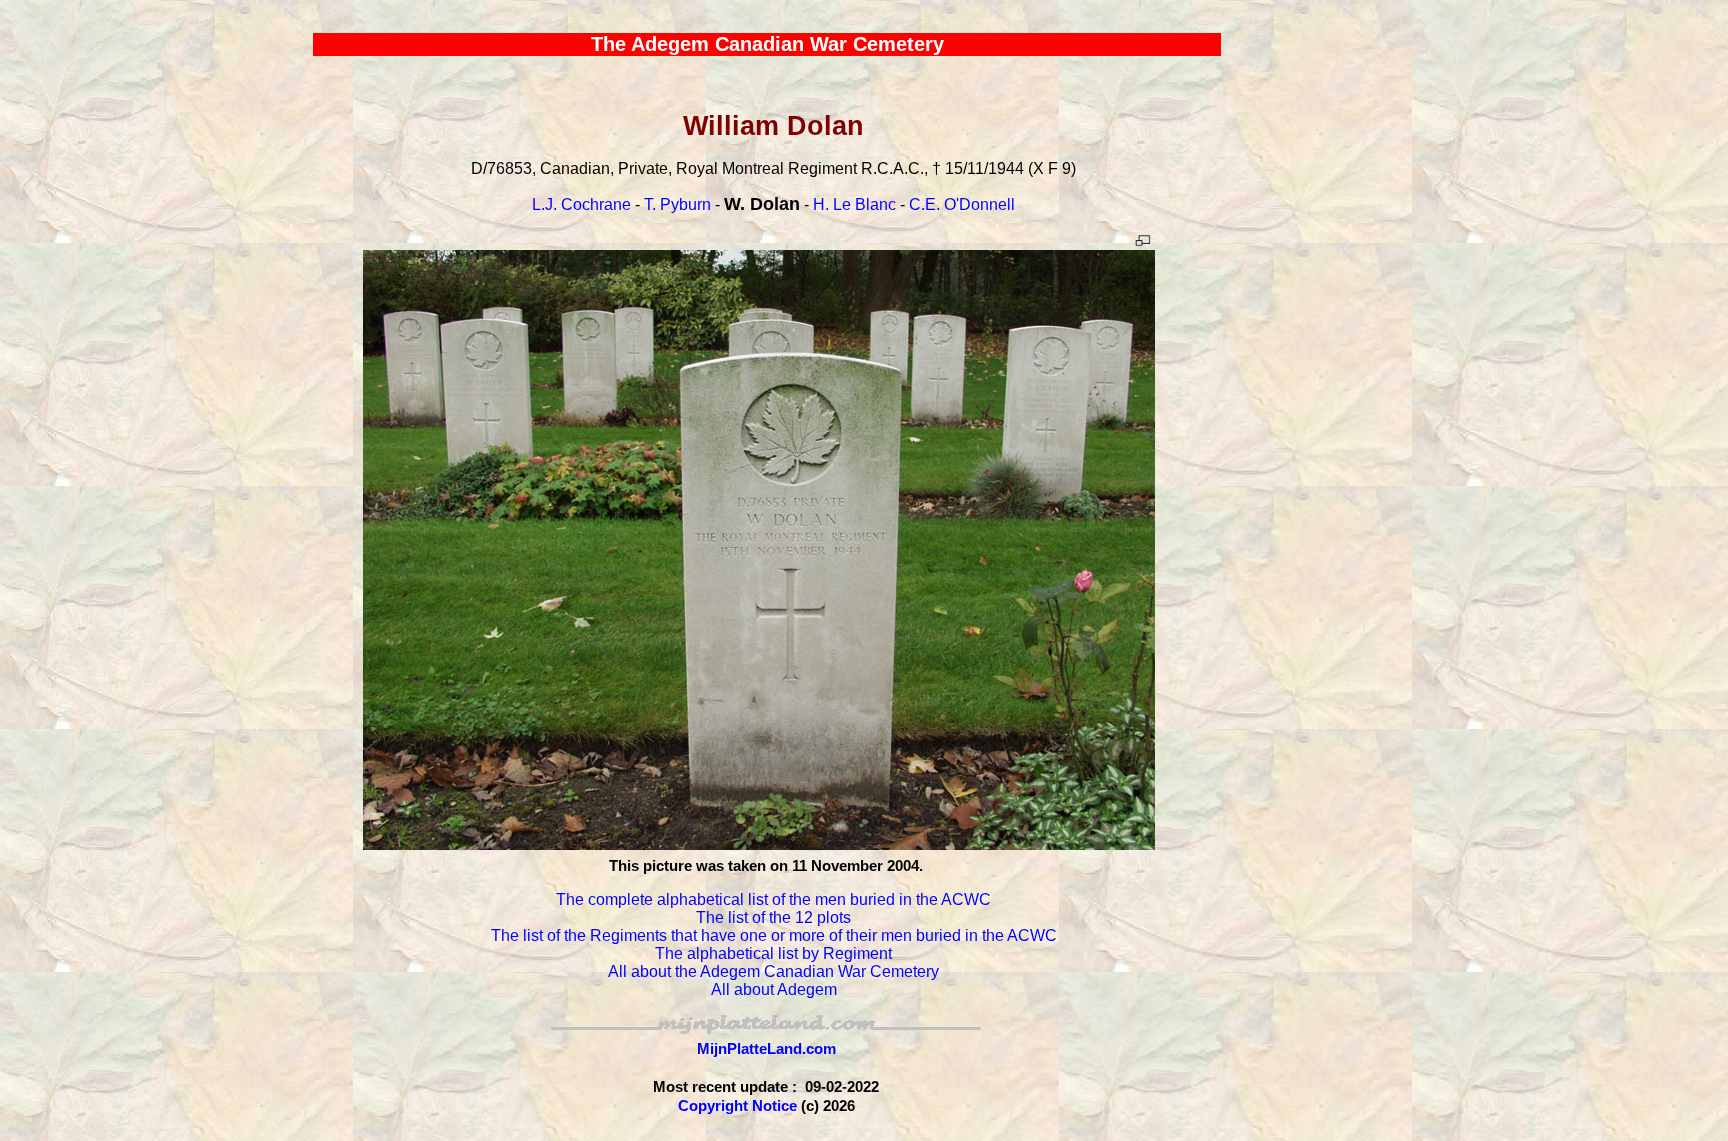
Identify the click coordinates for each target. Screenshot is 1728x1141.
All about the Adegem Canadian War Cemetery (773, 971)
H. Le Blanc (854, 204)
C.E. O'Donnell (962, 204)
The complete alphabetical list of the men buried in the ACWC (773, 899)
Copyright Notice (737, 1105)
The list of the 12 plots (773, 917)
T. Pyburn (677, 204)
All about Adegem (774, 989)
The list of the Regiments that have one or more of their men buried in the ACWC (774, 935)
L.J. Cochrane (581, 204)
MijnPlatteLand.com (766, 1048)
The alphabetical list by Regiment (773, 953)
